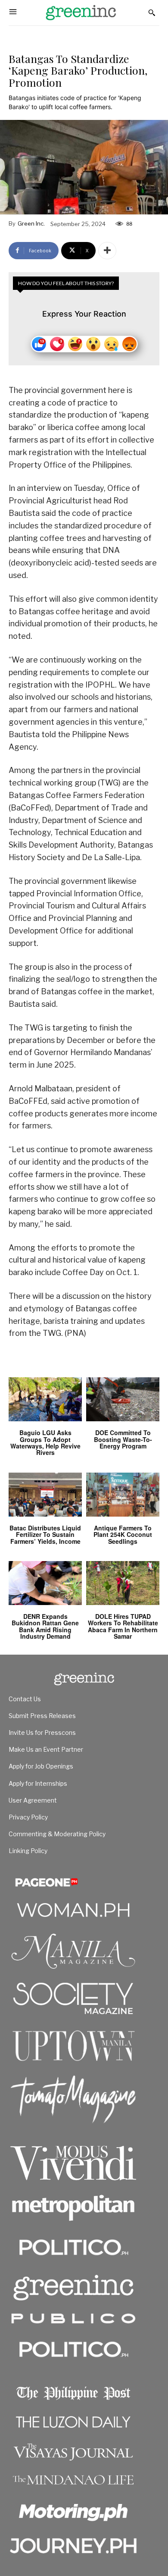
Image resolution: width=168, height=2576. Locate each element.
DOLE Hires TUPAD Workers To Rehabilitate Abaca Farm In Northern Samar (123, 1626)
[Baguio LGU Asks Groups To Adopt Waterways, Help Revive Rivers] (45, 1399)
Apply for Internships (38, 1783)
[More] (107, 251)
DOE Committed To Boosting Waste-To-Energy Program (123, 1439)
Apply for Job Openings (41, 1766)
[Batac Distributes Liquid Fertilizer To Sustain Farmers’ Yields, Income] (45, 1495)
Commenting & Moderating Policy (57, 1834)
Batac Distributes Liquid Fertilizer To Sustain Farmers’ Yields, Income (45, 1535)
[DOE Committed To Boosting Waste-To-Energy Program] (123, 1399)
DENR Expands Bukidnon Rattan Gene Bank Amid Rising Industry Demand (45, 1626)
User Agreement (33, 1800)
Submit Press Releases (42, 1716)
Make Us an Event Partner (46, 1749)
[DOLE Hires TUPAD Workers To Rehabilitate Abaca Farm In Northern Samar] (123, 1583)
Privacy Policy (28, 1817)
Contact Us (25, 1699)
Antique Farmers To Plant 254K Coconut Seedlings (123, 1535)
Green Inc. (31, 223)
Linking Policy (28, 1851)
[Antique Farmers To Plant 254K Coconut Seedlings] (123, 1495)
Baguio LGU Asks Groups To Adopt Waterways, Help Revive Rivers (45, 1442)
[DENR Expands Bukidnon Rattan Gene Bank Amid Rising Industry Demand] (45, 1583)
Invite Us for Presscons (42, 1733)
